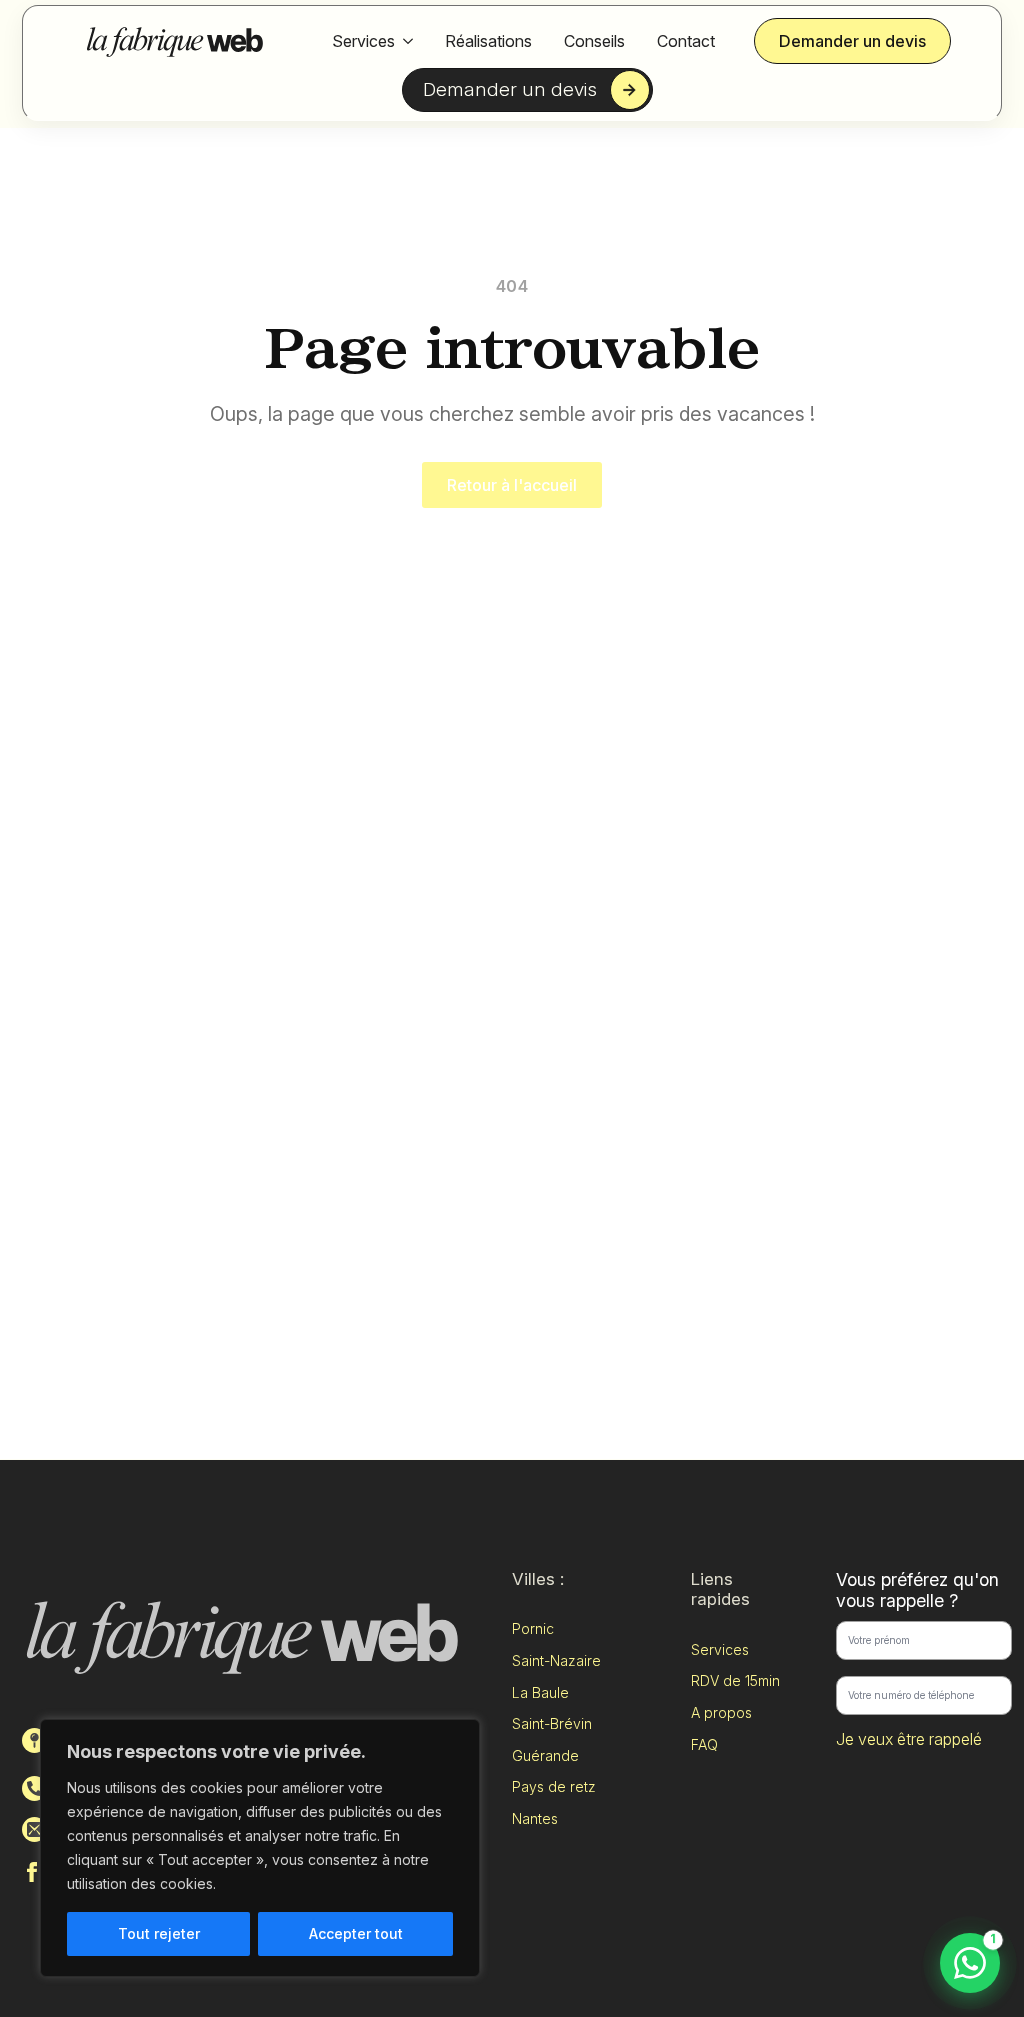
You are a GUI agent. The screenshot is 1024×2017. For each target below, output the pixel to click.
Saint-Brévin (552, 1723)
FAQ (704, 1744)
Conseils (594, 41)
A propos (721, 1712)
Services (363, 41)
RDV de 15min (735, 1680)
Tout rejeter (159, 1933)
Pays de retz (554, 1786)
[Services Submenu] (408, 41)
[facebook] (32, 1872)
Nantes (535, 1818)
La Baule (540, 1692)
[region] (260, 1848)
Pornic (533, 1628)
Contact (686, 41)
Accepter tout (356, 1933)
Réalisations (488, 41)
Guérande (545, 1755)
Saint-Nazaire (556, 1660)
